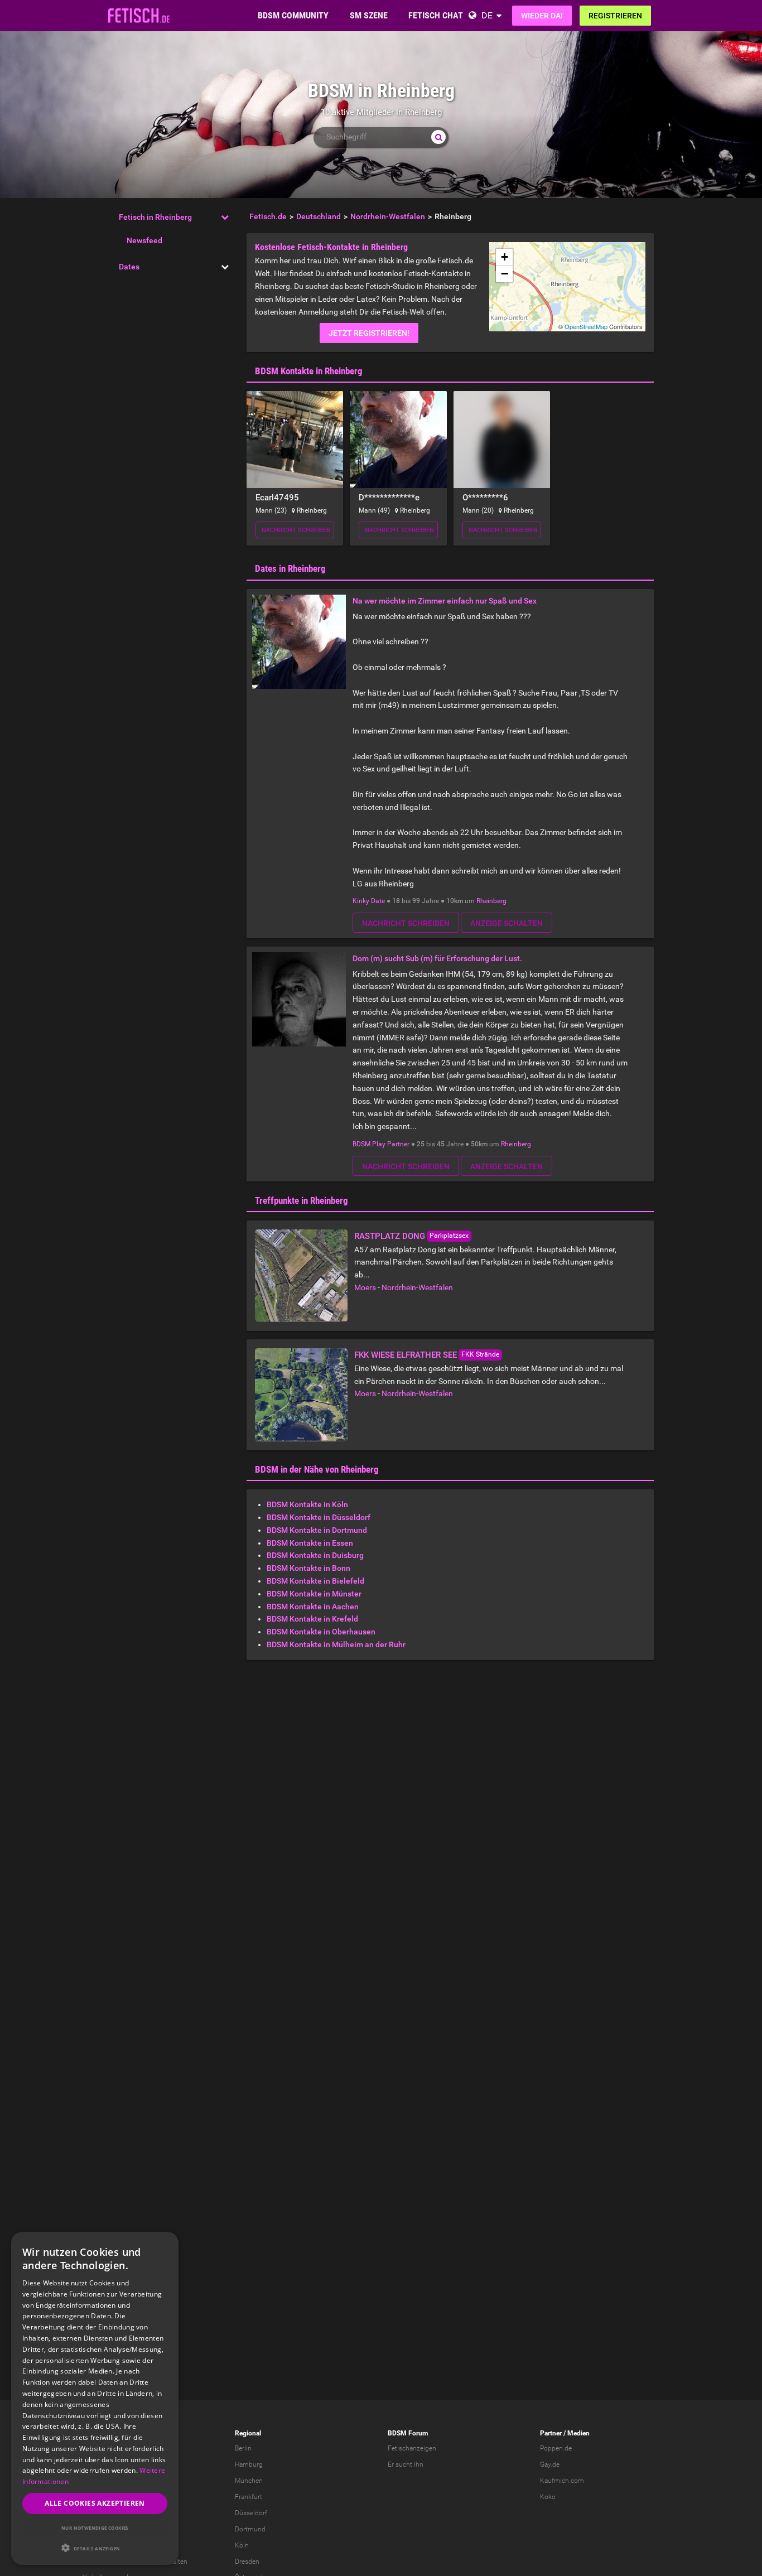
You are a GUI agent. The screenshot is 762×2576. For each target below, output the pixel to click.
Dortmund (250, 2529)
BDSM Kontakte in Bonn (308, 1568)
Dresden (247, 2561)
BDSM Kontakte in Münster (314, 1594)
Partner (551, 2433)
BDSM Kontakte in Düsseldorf (319, 1517)
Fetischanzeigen (412, 2448)
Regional (248, 2433)
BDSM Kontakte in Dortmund (317, 1530)
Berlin (243, 2448)
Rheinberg (491, 901)
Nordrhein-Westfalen (417, 1287)
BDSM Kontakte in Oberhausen (321, 1632)
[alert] (95, 2398)
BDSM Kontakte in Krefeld (312, 1619)
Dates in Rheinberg (290, 568)
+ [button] (505, 257)
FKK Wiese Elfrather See (406, 1355)
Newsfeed (144, 240)
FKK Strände (480, 1354)
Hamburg (249, 2464)
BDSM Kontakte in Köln (307, 1504)
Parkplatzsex (449, 1236)
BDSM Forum (408, 2433)
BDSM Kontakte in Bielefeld (315, 1581)
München (249, 2481)
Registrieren (615, 16)
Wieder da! (542, 16)
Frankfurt (249, 2497)
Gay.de (550, 2464)
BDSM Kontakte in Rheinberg (309, 371)
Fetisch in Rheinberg (155, 217)
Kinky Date (369, 901)
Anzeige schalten (507, 923)
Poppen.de (556, 2448)
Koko (548, 2497)
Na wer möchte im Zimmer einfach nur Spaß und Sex (445, 601)
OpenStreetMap (586, 326)
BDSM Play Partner (381, 1144)
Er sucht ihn (406, 2464)
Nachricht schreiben (296, 530)
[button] (95, 2548)
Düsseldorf (251, 2513)
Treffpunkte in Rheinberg (302, 1200)
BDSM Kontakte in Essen (310, 1543)
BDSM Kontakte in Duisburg (315, 1555)
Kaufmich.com (562, 2481)
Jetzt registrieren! (369, 333)
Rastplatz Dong (390, 1236)
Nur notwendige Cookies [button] (95, 2528)
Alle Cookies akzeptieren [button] (95, 2503)
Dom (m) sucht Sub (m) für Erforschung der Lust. (437, 958)
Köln (242, 2545)
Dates (129, 267)
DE (487, 15)
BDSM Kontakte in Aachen (313, 1607)
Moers (365, 1287)
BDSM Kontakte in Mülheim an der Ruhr (336, 1644)
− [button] (505, 274)
